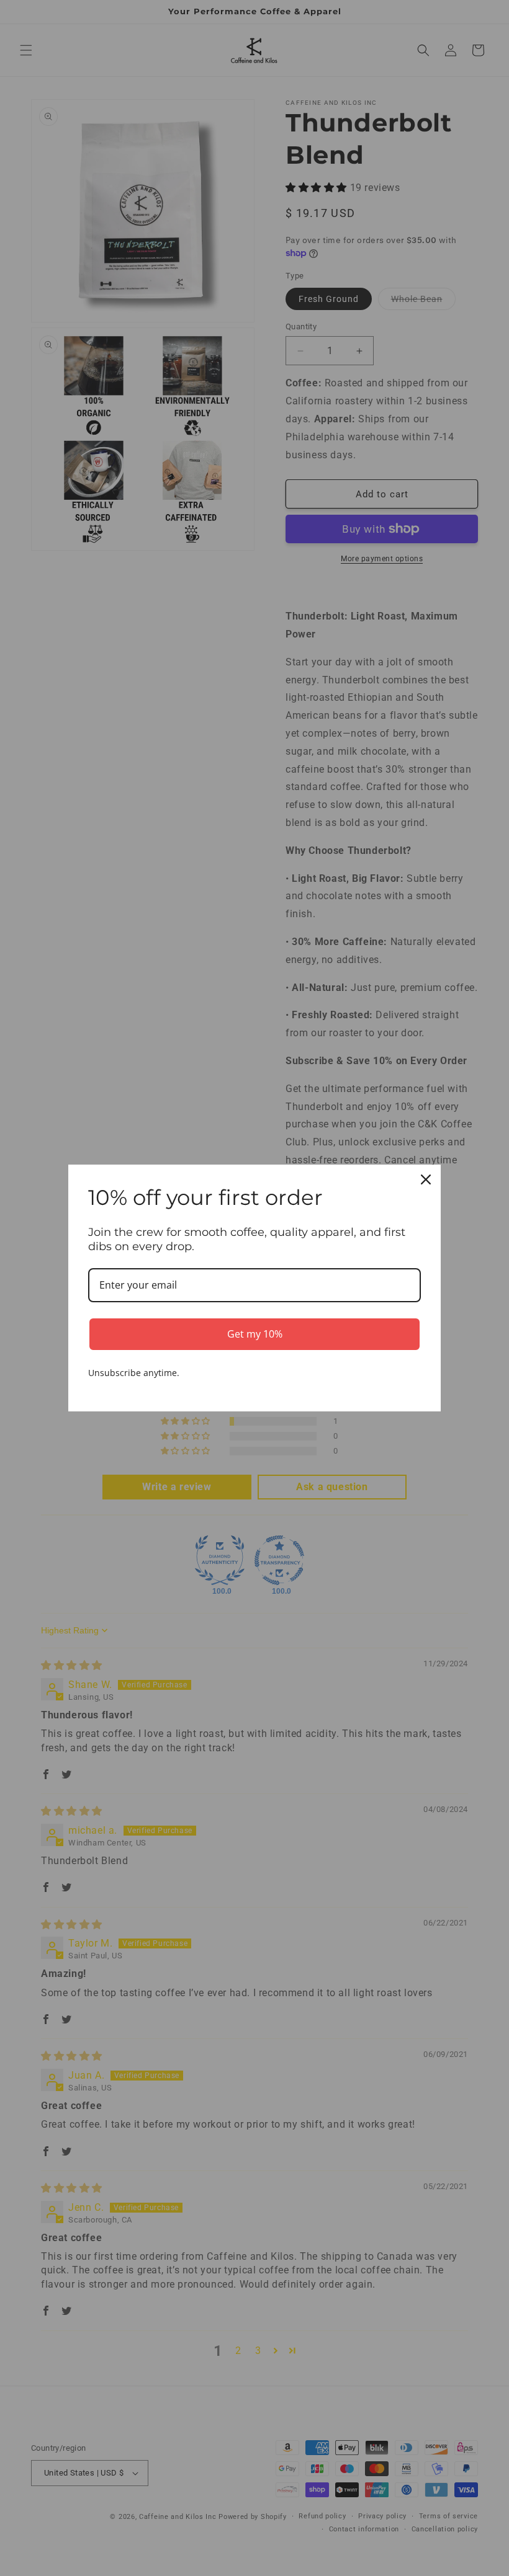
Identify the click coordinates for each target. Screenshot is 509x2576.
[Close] (426, 1179)
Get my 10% (255, 1334)
